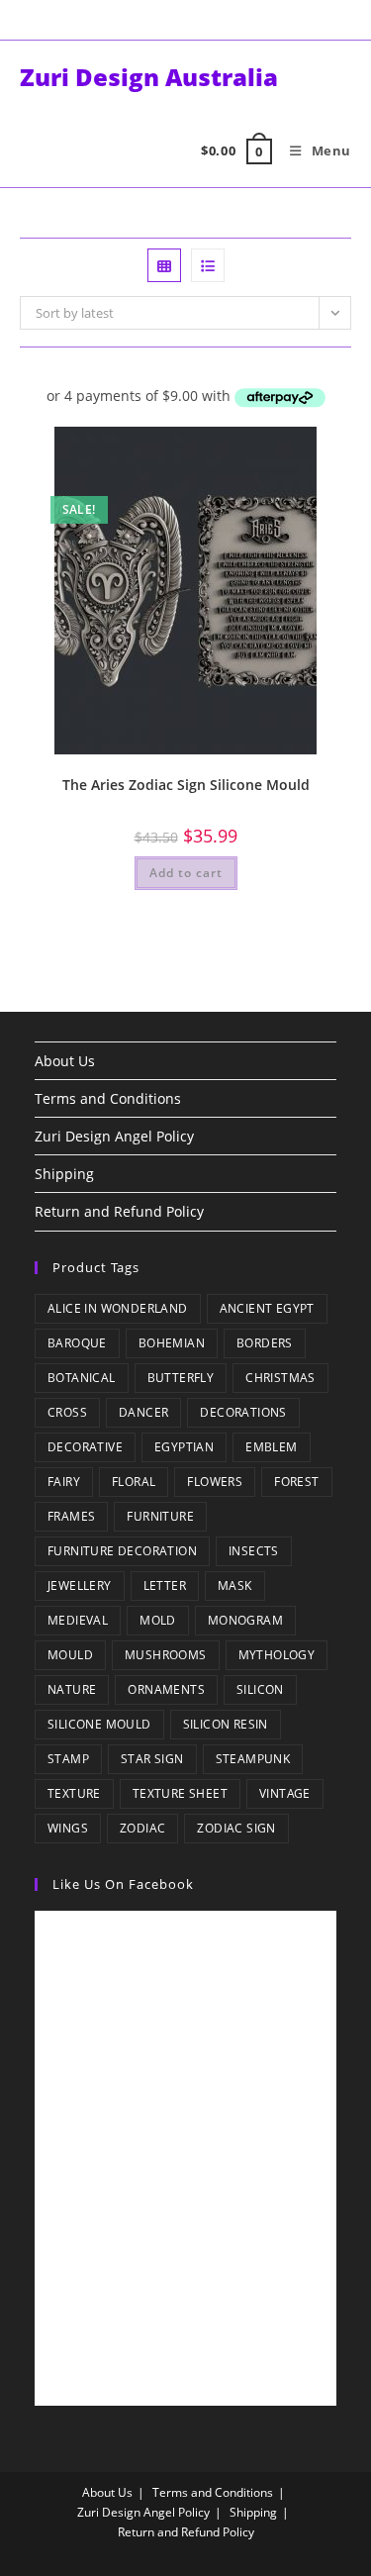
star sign (152, 1759)
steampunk (253, 1759)
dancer (143, 1412)
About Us (65, 1061)
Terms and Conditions (108, 1098)
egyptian (184, 1447)
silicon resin (226, 1724)
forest (296, 1482)
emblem (271, 1447)
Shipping (64, 1174)
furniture (160, 1516)
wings (68, 1828)
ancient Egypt (267, 1308)
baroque (77, 1343)
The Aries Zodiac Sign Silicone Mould (186, 785)
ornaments (166, 1689)
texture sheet (180, 1793)
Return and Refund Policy (119, 1211)
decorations (243, 1412)
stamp (68, 1759)
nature (72, 1689)
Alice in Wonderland (118, 1308)
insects (254, 1551)
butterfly (181, 1378)
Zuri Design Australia (149, 77)
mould (70, 1655)
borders (265, 1343)
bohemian (172, 1343)
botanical (82, 1378)
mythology (277, 1655)
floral (134, 1482)
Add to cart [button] (186, 873)
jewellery (80, 1585)
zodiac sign (236, 1828)
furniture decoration (122, 1551)
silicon (260, 1689)
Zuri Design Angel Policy (114, 1136)
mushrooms (166, 1655)
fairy (64, 1482)
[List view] (208, 265)
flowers (215, 1482)
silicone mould (99, 1724)
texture (74, 1793)
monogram (245, 1620)
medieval (78, 1620)
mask (235, 1585)
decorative (85, 1447)
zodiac (142, 1828)
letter (165, 1585)
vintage (285, 1793)
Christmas (280, 1378)
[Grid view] (164, 265)
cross (67, 1412)
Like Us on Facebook (123, 1884)
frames (71, 1516)
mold (158, 1620)
